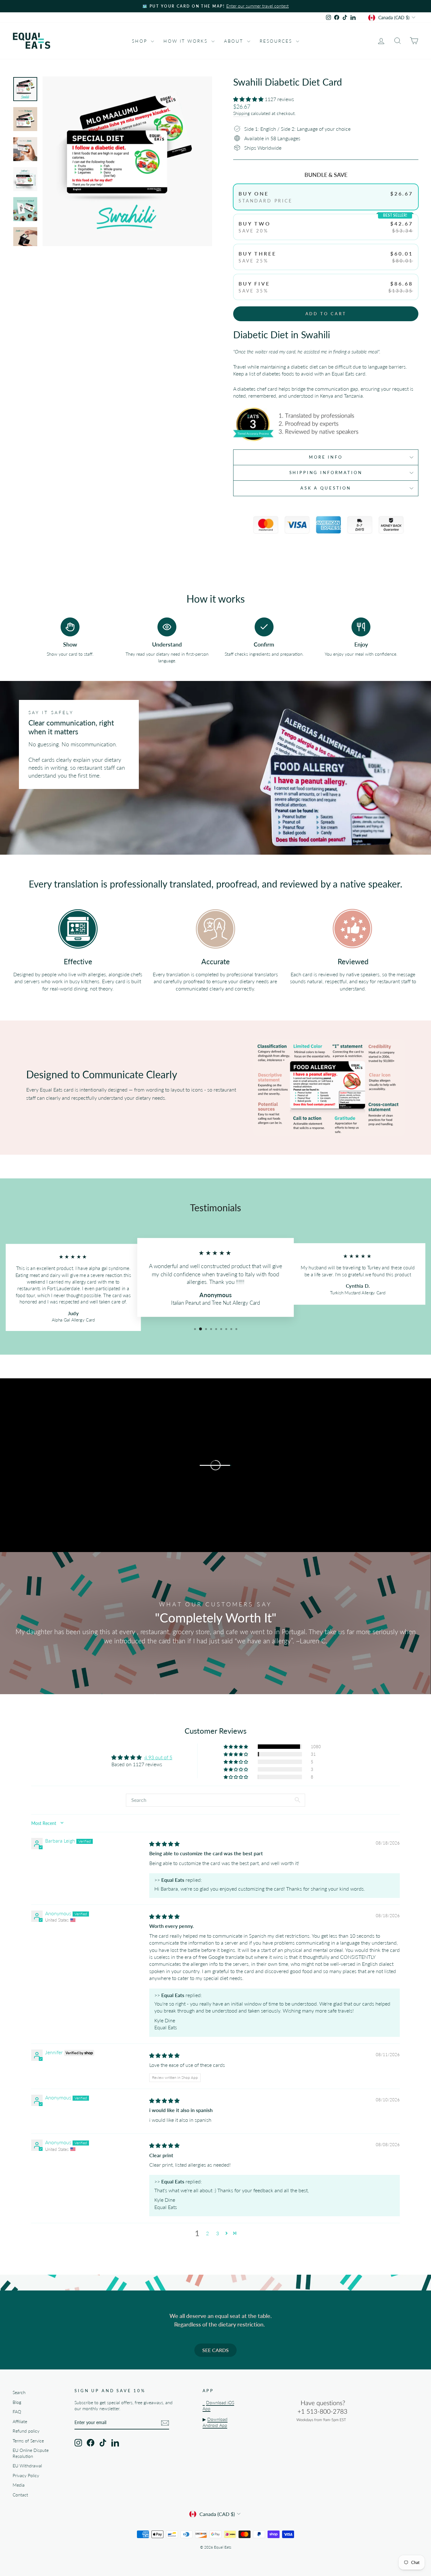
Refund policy (26, 2431)
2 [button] (207, 2233)
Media (19, 2485)
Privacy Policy (26, 2476)
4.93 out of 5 (158, 1757)
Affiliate (20, 2422)
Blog (17, 2402)
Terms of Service (28, 2441)
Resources (277, 41)
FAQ (17, 2412)
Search (19, 2392)
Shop (141, 41)
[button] (249, 99)
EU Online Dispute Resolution (31, 2453)
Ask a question (326, 488)
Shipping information (326, 472)
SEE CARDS (215, 2350)
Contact (20, 2495)
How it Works (186, 41)
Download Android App (215, 2422)
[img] (164, 1844)
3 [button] (218, 2233)
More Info (326, 457)
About (235, 41)
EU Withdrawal (27, 2466)
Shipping (241, 113)
